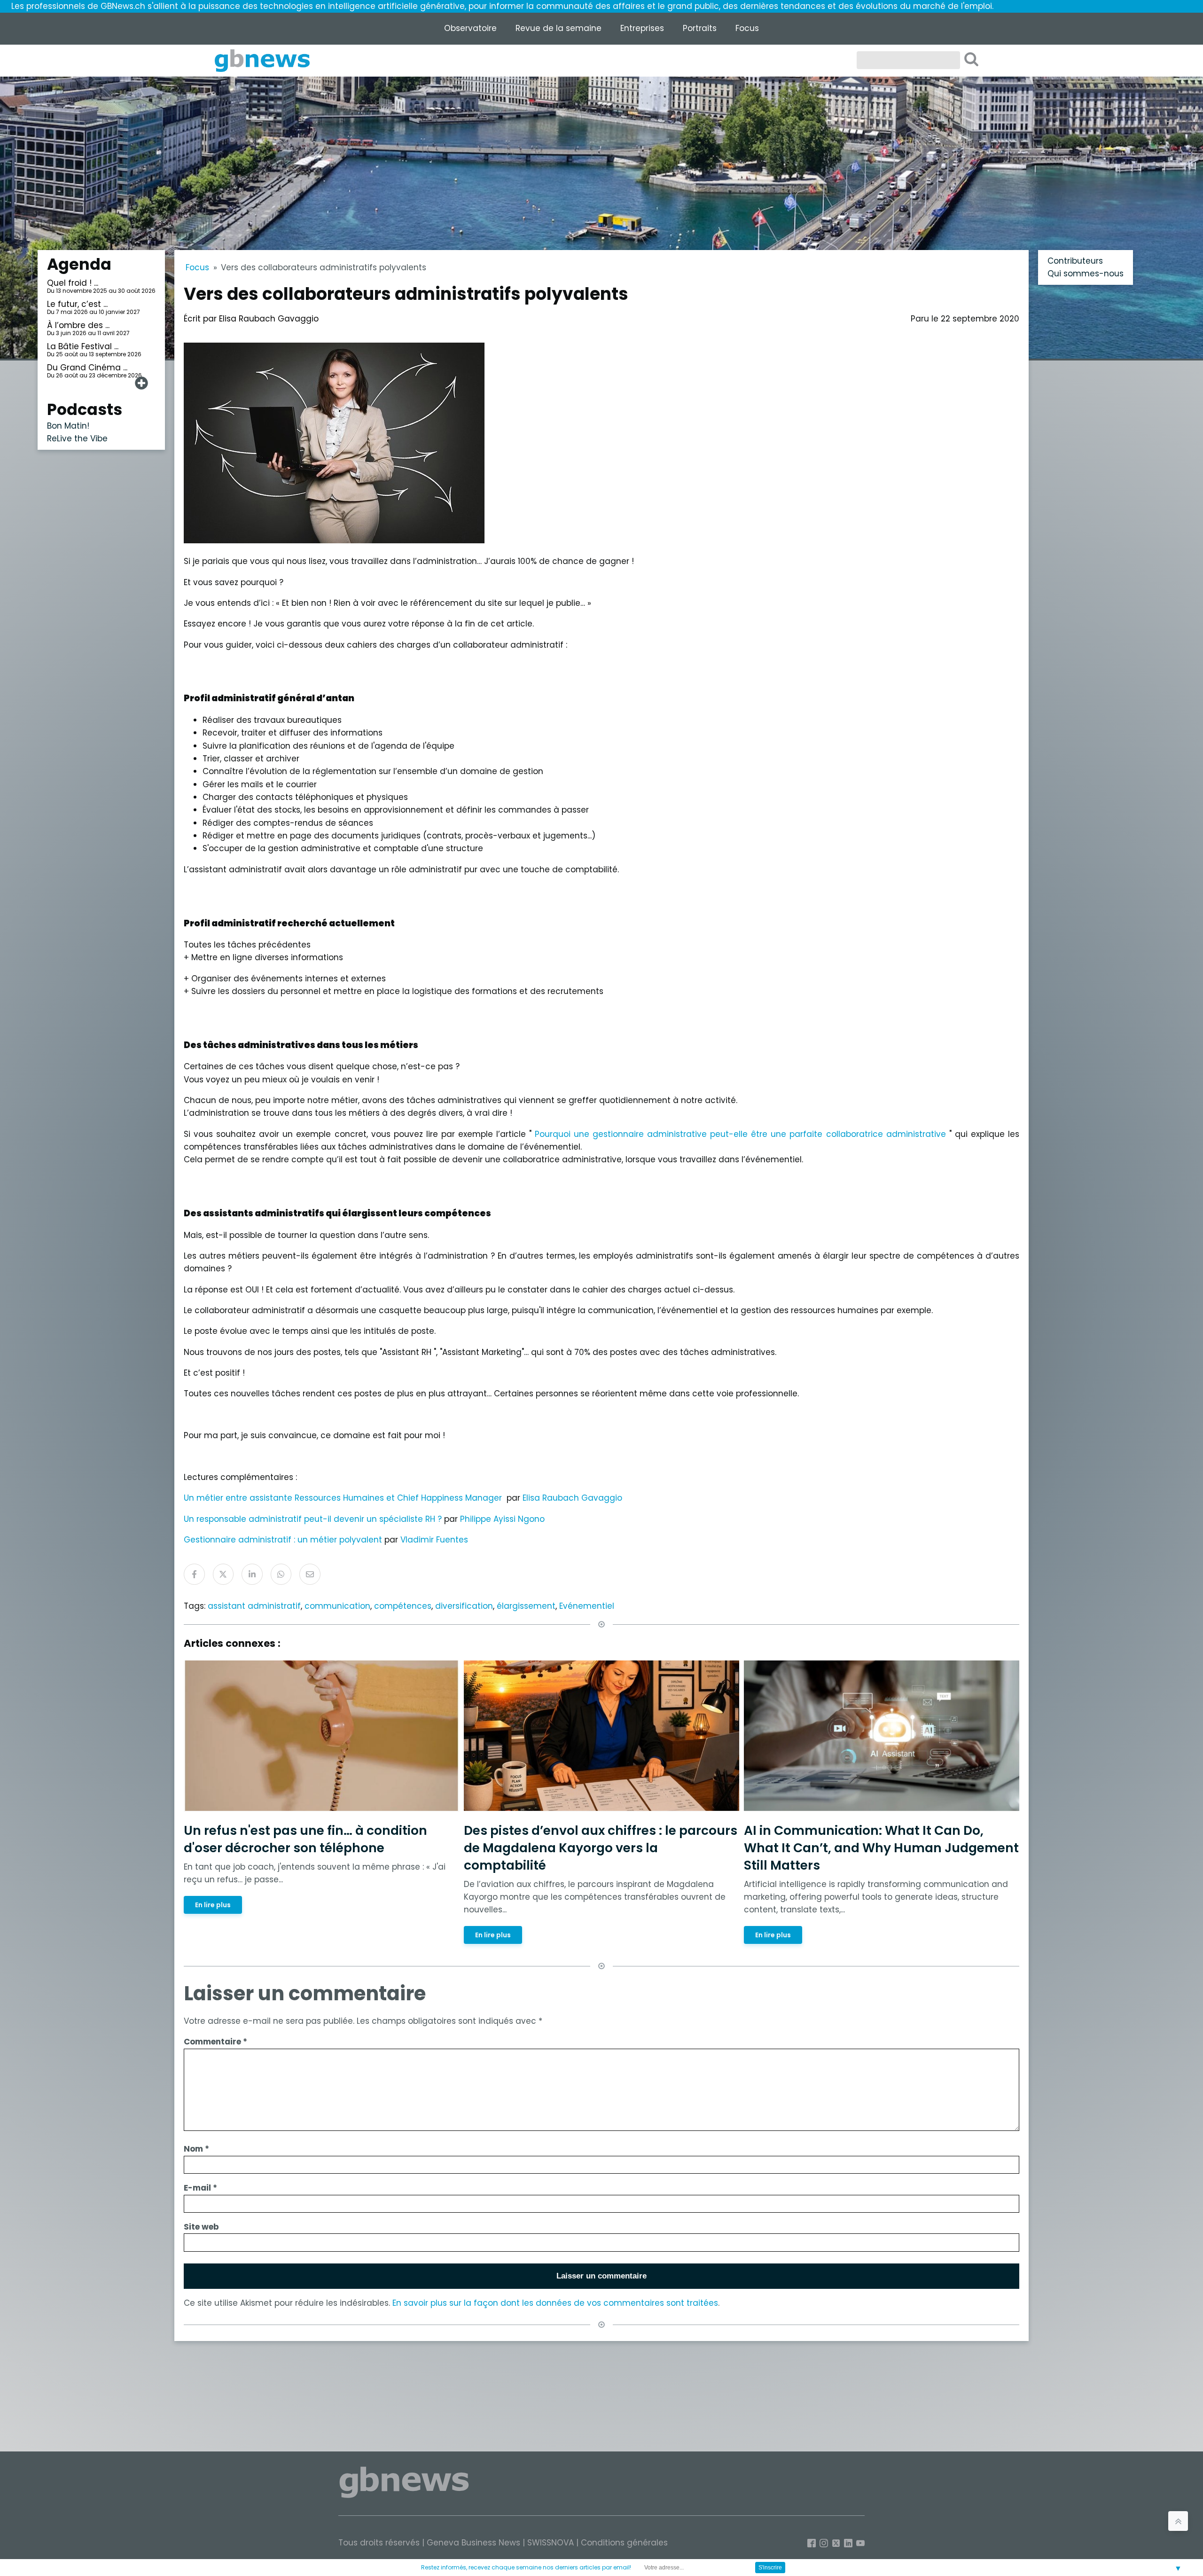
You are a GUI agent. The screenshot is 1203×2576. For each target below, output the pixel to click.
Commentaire (215, 2042)
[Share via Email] (310, 1574)
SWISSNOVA (551, 2543)
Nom (196, 2149)
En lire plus (213, 1905)
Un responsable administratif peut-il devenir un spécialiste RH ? (313, 1519)
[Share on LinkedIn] (252, 1574)
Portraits (700, 28)
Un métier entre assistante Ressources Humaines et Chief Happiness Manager (343, 1498)
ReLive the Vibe (77, 438)
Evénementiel (587, 1606)
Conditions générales (624, 2543)
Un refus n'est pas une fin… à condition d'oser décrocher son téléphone (305, 1839)
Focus (747, 28)
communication (337, 1606)
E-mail (200, 2188)
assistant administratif (254, 1606)
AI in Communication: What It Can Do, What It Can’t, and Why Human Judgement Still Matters (881, 1848)
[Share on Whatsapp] (281, 1574)
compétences (403, 1606)
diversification (464, 1606)
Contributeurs (1075, 261)
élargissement (526, 1606)
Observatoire (470, 28)
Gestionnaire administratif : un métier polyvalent (284, 1540)
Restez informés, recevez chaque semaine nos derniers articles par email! (526, 2567)
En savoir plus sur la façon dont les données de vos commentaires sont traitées (555, 2303)
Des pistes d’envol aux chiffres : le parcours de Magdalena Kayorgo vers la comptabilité (601, 1848)
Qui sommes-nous (1086, 274)
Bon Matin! (68, 426)
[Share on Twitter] (223, 1574)
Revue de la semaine (559, 28)
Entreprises (642, 28)
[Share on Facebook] (194, 1574)
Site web (201, 2227)
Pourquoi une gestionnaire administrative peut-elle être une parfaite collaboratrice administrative (740, 1134)
